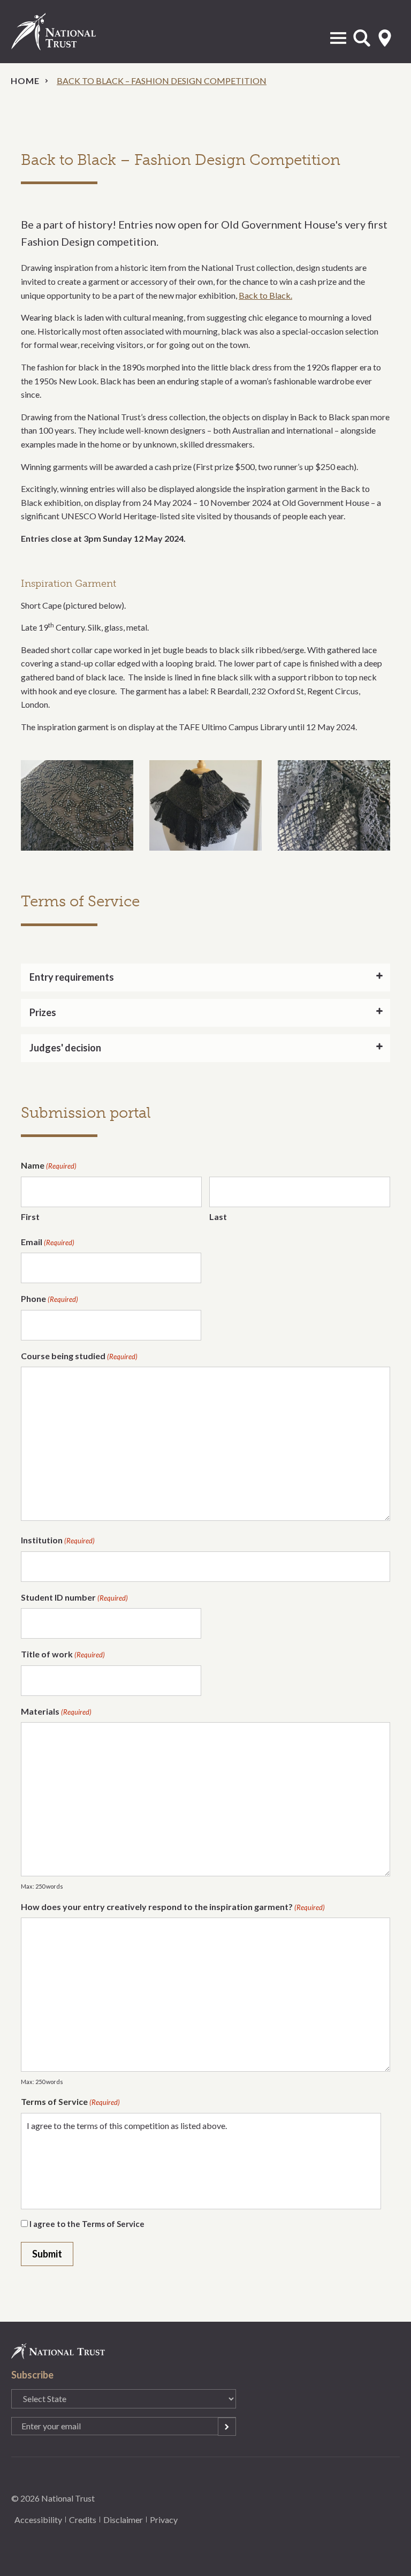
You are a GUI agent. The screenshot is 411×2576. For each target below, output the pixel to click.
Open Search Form (362, 38)
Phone (50, 1298)
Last (218, 1217)
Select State (385, 38)
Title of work (63, 1654)
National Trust (65, 32)
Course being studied (79, 1356)
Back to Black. (265, 295)
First (30, 1217)
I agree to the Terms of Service (87, 2224)
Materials (56, 1711)
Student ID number (74, 1597)
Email (48, 1242)
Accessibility (38, 2520)
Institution (58, 1540)
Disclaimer (123, 2520)
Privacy (164, 2520)
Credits (83, 2520)
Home (25, 81)
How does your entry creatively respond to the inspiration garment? (173, 1907)
